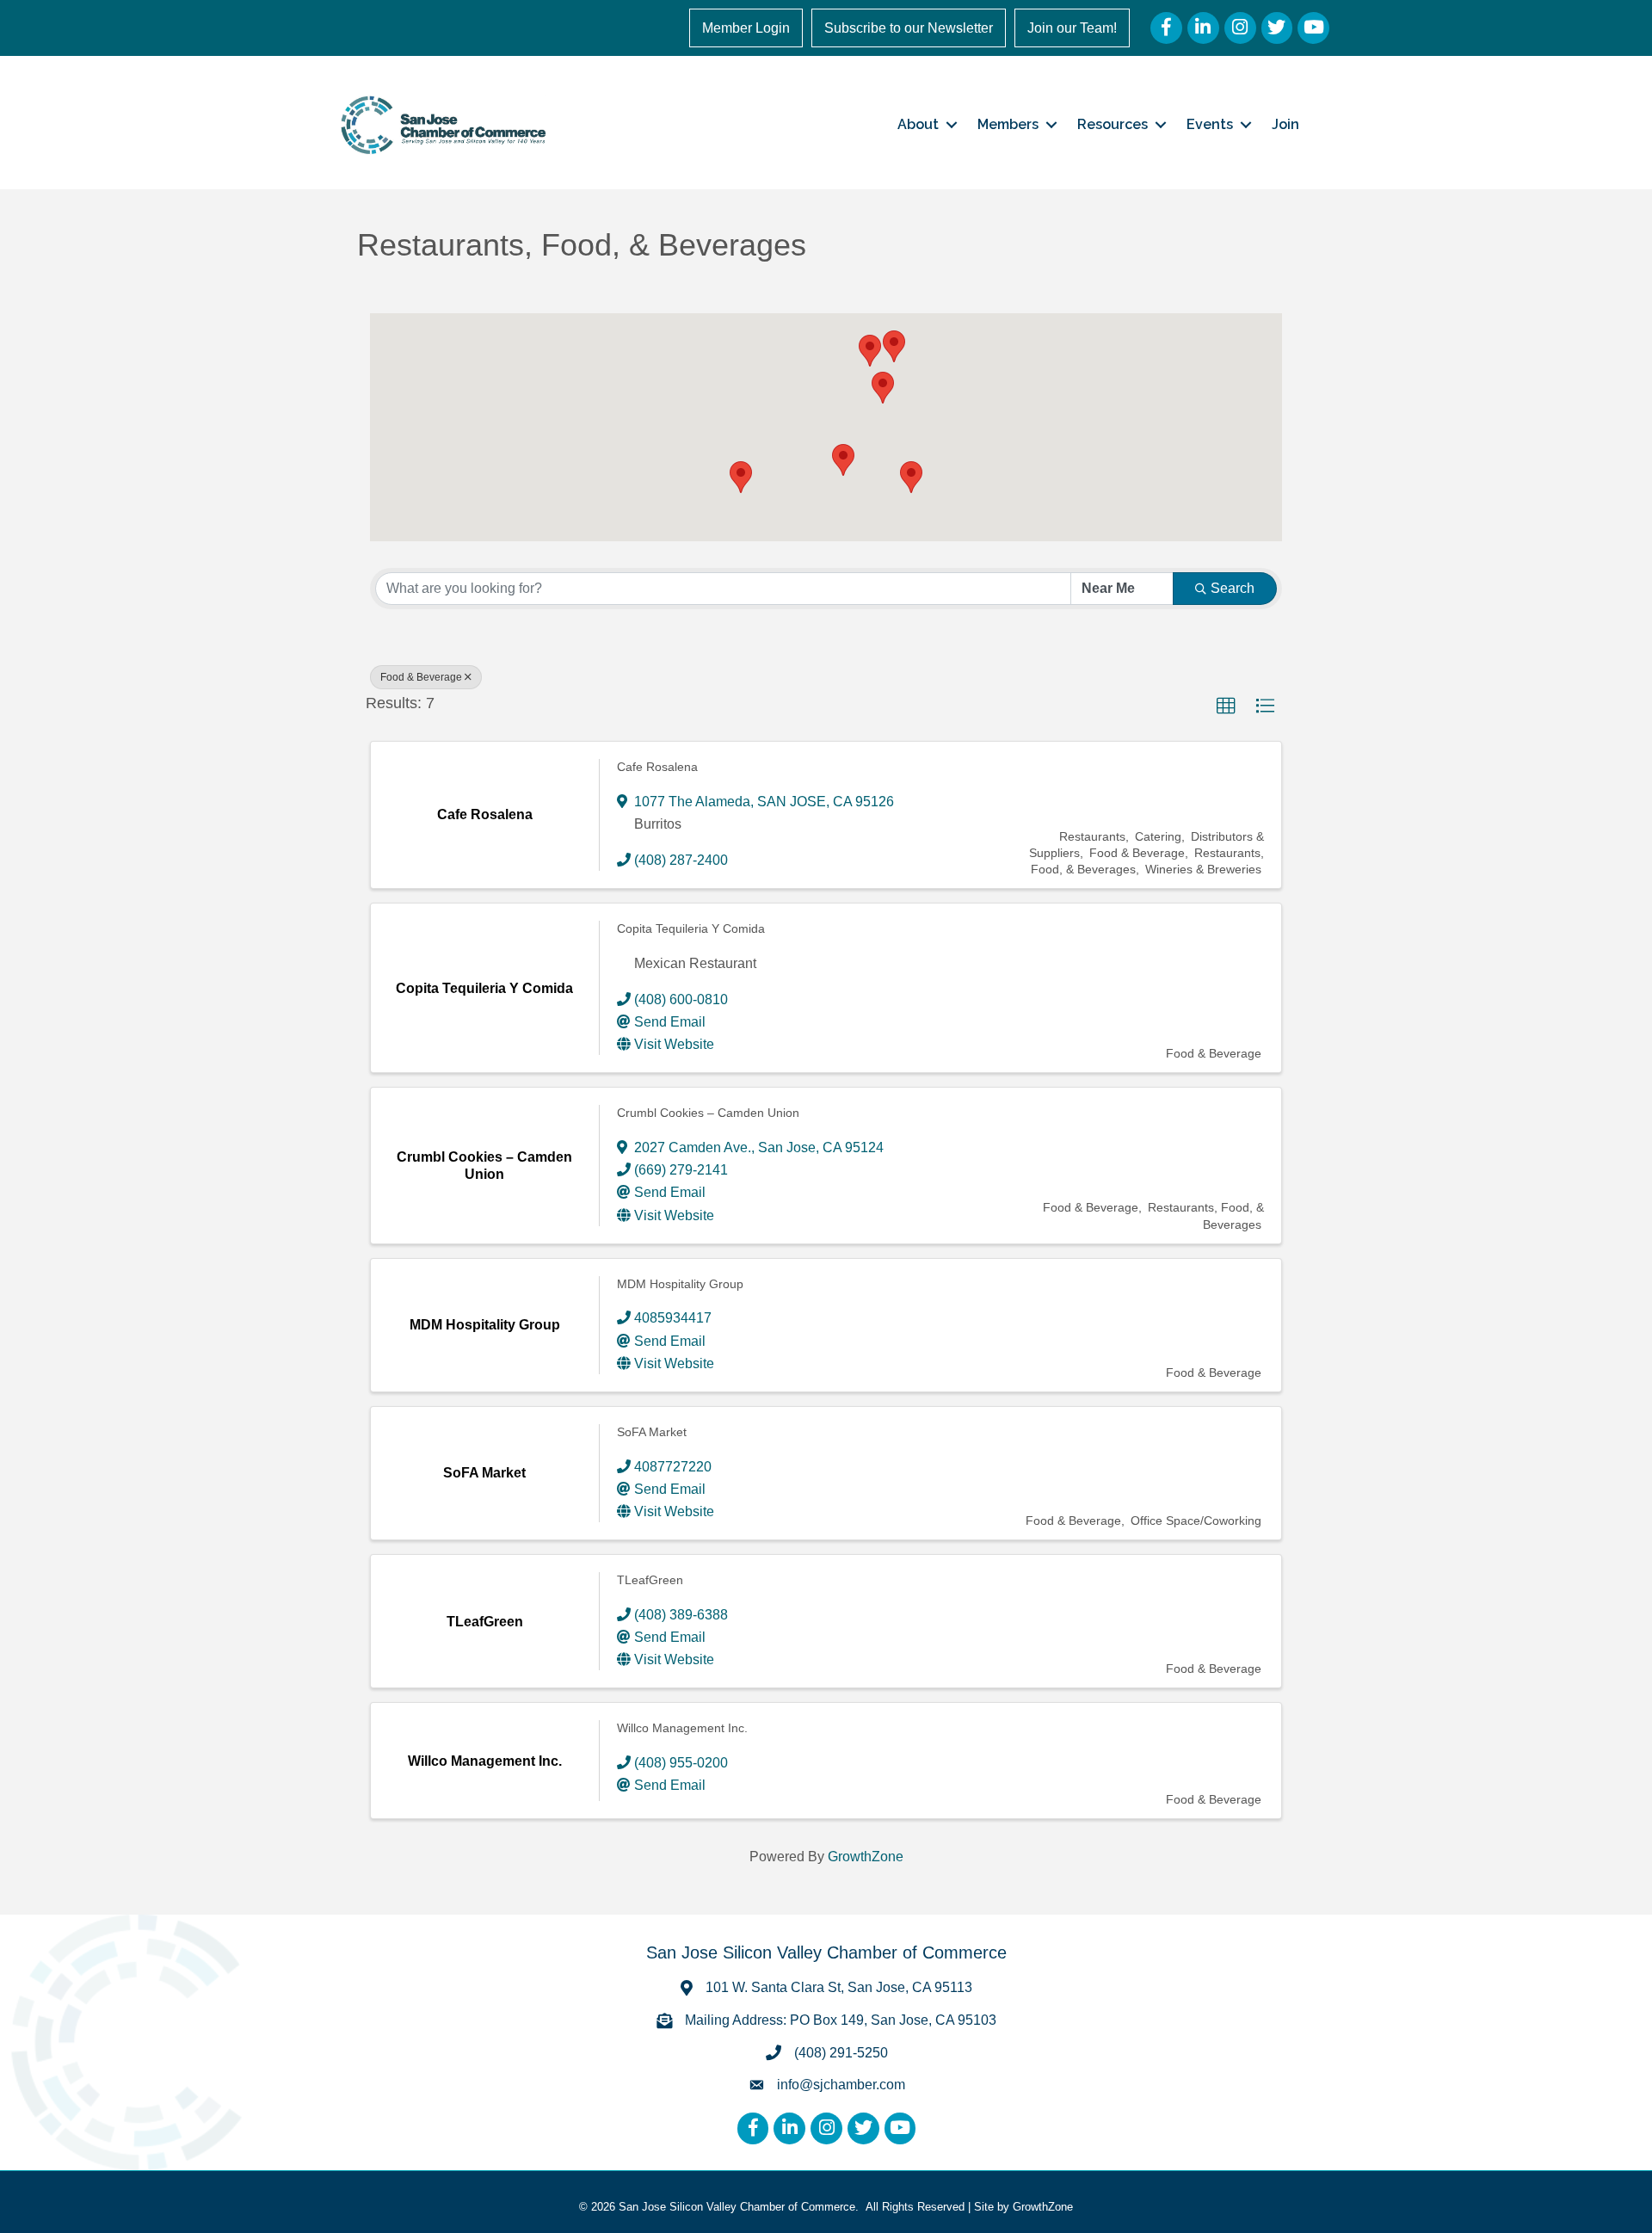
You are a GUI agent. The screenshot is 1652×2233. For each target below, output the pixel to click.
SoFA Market (652, 1432)
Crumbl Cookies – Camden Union (708, 1113)
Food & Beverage (421, 677)
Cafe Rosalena (657, 767)
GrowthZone (866, 1857)
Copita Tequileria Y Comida (691, 928)
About (918, 124)
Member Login (746, 28)
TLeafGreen (650, 1580)
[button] (870, 351)
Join (1285, 124)
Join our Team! (1072, 28)
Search (1233, 588)
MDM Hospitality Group (680, 1284)
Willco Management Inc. (682, 1728)
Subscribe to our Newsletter (909, 28)
